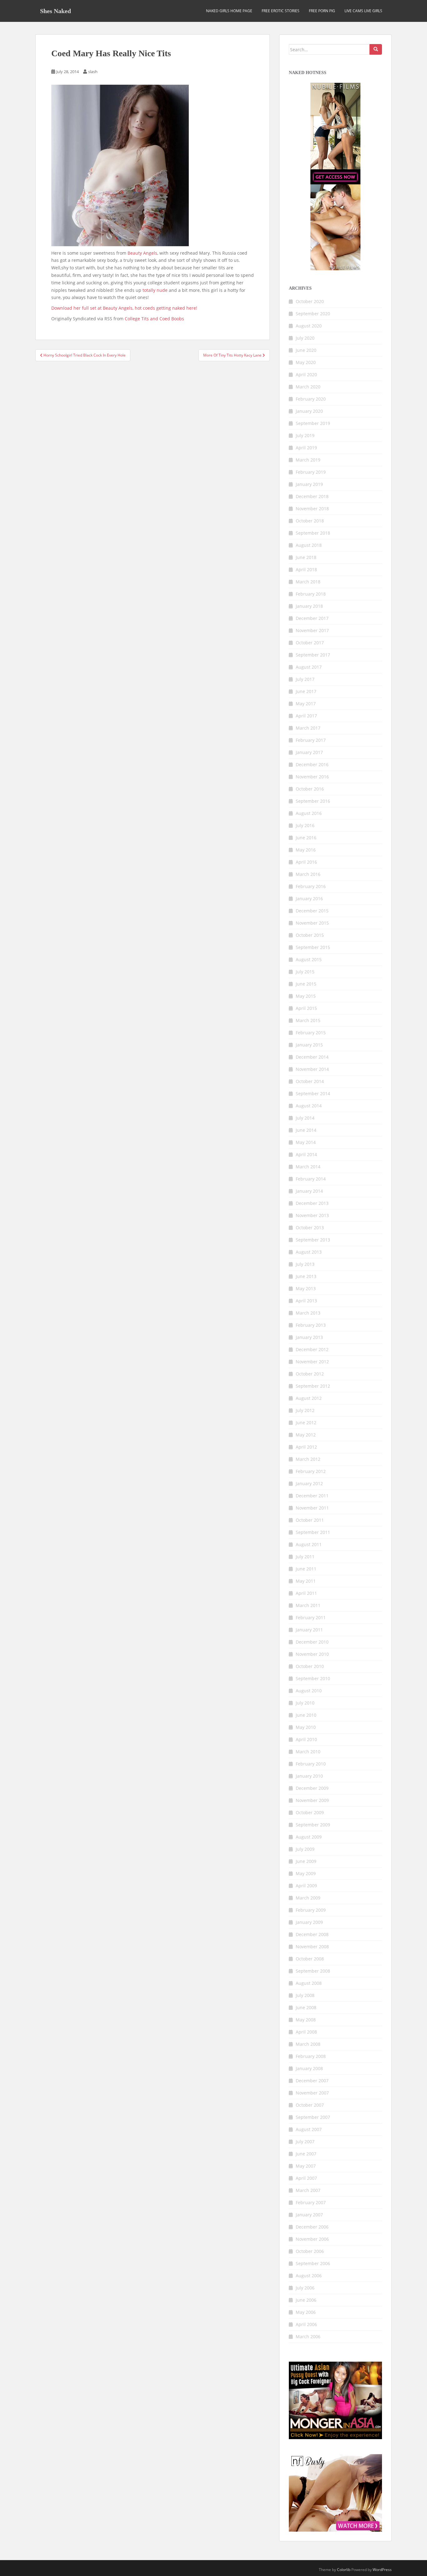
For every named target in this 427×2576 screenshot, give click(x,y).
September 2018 (313, 533)
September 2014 (313, 1093)
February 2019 (311, 472)
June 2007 (306, 2154)
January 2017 (309, 752)
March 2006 (308, 2336)
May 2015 (306, 996)
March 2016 (308, 874)
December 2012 (312, 1349)
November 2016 (312, 777)
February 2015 (311, 1033)
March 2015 (308, 1020)
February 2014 (311, 1179)
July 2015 (305, 972)
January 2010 (309, 1776)
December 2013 (312, 1203)
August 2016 (309, 813)
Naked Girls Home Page (229, 11)
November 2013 (312, 1215)
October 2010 (310, 1666)
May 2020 (306, 362)
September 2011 (313, 1532)
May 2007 (306, 2166)
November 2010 (312, 1654)
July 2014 (305, 1118)
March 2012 (308, 1459)
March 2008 (308, 2044)
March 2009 (308, 1898)
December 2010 (312, 1642)
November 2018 (312, 509)
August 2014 (309, 1106)
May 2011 (306, 1581)
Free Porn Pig (322, 11)
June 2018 (306, 557)
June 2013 (306, 1276)
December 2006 (312, 2227)
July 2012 (305, 1410)
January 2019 (309, 484)
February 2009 (311, 1910)
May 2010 (306, 1727)
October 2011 (310, 1520)
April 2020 (306, 374)
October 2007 (310, 2105)
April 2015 (306, 1008)
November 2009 (312, 1800)
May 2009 (306, 1873)
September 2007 (313, 2117)
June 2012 (306, 1423)
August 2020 (309, 326)
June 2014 (306, 1130)
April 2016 (306, 862)
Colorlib (344, 2570)
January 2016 (309, 899)
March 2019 (308, 460)
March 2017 (308, 728)
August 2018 (309, 545)
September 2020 (313, 314)
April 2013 (306, 1301)
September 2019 (313, 423)
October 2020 (310, 301)
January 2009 (309, 1922)
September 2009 (313, 1825)
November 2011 (312, 1508)
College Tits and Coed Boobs (154, 319)
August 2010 (309, 1691)
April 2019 (306, 448)
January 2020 (309, 411)
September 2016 (313, 801)
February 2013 (311, 1325)
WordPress (382, 2570)
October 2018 (310, 521)
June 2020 (306, 350)
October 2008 (310, 1959)
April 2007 (306, 2178)
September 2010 (313, 1678)
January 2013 (309, 1337)
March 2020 (308, 387)
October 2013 (310, 1228)
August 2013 (309, 1252)
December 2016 (312, 764)
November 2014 (312, 1069)
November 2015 (312, 923)
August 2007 (309, 2129)
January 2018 (309, 606)
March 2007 (308, 2190)
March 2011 (308, 1605)
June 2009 (306, 1861)
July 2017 (305, 679)
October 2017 (310, 643)
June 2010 (306, 1715)
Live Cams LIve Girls (363, 11)
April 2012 (306, 1447)
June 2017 (306, 691)
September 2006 (313, 2263)
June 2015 (306, 984)
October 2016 (310, 789)
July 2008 (305, 1995)
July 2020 (305, 338)
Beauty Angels (142, 253)
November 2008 (312, 1947)
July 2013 (305, 1264)
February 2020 (311, 399)
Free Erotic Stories (281, 11)
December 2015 (312, 911)
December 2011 (312, 1496)
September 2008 (313, 1971)
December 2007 (312, 2081)
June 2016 (306, 838)
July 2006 (305, 2288)
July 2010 (305, 1703)
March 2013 (308, 1313)
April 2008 (306, 2032)
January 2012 (309, 1483)
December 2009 (312, 1788)
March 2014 (308, 1167)
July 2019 (305, 435)
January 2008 (309, 2068)
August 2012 (309, 1398)
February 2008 (311, 2056)
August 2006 (309, 2276)
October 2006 (310, 2251)
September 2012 (313, 1386)
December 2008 (312, 1934)
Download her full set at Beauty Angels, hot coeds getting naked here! (124, 308)
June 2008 (306, 2007)
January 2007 (309, 2215)
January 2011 (309, 1630)
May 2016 (306, 850)
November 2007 (312, 2093)
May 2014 (306, 1142)
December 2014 (312, 1057)
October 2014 (310, 1081)
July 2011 (305, 1557)
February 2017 (311, 740)
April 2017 (306, 716)
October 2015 (310, 935)
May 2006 (306, 2312)
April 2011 (306, 1593)
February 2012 (311, 1471)
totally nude (155, 290)
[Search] (376, 49)
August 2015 (309, 959)
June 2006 (306, 2300)
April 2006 (306, 2324)
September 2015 (313, 947)
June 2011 (306, 1569)
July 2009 (305, 1849)
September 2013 (313, 1240)
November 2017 (312, 630)
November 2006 (312, 2239)
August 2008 (309, 1983)
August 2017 (309, 667)
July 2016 (305, 825)
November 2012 (312, 1362)
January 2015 (309, 1045)
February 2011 (311, 1617)
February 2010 (311, 1764)
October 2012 (310, 1374)
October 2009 (310, 1812)
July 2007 (305, 2142)
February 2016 (311, 886)
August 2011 (309, 1544)
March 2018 (308, 582)
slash (93, 72)
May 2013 (306, 1288)
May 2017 (306, 704)
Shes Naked (55, 11)
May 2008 (306, 2020)
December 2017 (312, 618)
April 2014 (306, 1154)
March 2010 (308, 1752)
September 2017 (313, 655)
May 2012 (306, 1435)
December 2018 (312, 496)
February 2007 (311, 2202)
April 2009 (306, 1886)
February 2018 (311, 594)
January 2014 (309, 1191)
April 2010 (306, 1739)
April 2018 (306, 569)
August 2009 (309, 1837)
